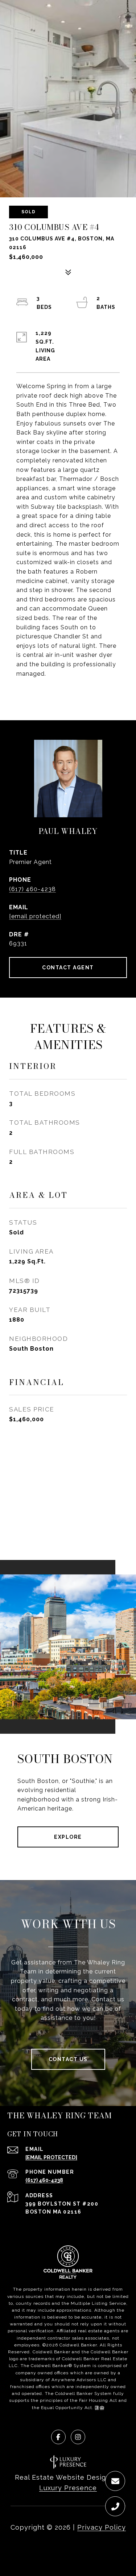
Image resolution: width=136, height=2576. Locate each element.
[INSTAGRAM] (78, 2437)
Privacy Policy (102, 2527)
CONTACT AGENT (68, 968)
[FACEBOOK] (58, 2437)
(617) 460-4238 (32, 889)
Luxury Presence (68, 2488)
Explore (68, 1837)
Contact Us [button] (68, 2059)
